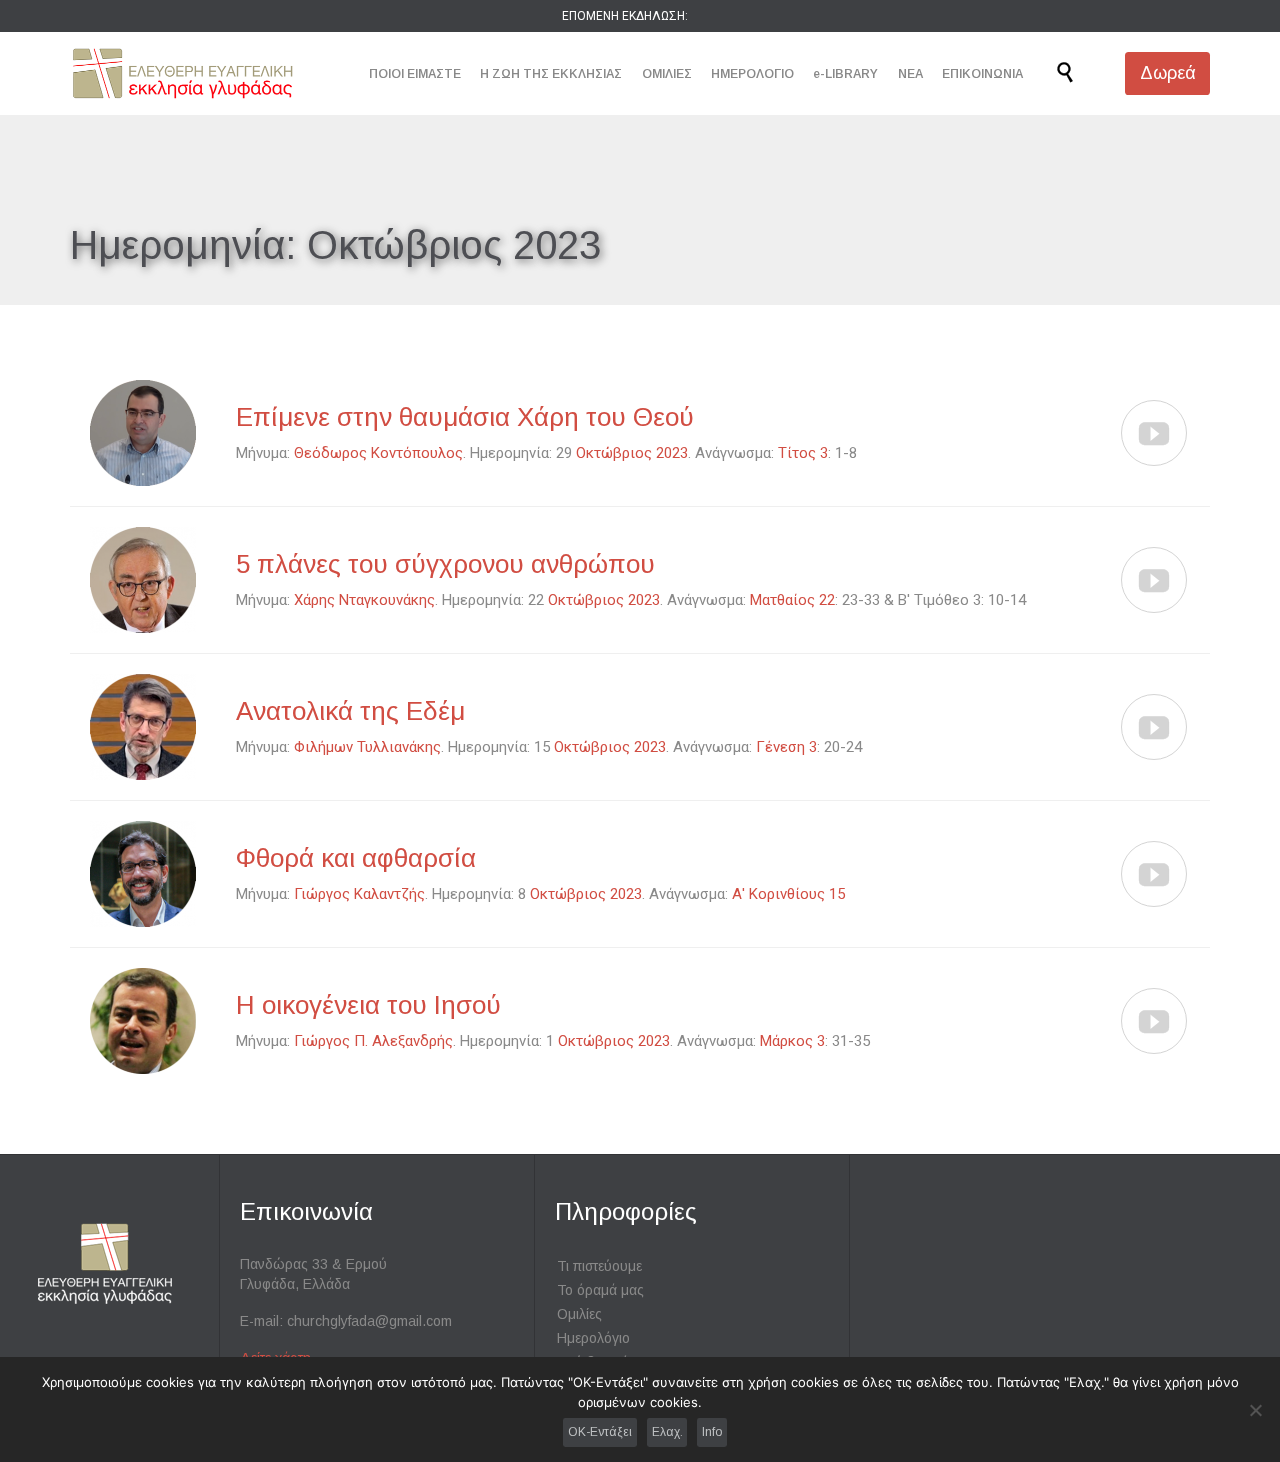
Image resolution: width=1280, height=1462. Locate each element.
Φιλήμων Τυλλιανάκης (367, 747)
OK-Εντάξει (600, 1432)
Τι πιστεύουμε (599, 1266)
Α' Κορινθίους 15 (788, 894)
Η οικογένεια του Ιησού (368, 1005)
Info (712, 1432)
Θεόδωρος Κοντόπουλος (378, 453)
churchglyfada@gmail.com (369, 1321)
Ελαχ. (667, 1432)
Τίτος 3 (803, 453)
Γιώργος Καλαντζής (359, 894)
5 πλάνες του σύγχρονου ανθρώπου (445, 564)
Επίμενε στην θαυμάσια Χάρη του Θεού (465, 417)
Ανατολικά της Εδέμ (350, 711)
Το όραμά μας (600, 1290)
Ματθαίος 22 (792, 600)
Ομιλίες (579, 1314)
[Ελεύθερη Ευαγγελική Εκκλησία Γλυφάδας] (182, 73)
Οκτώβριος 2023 (632, 453)
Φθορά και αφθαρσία (356, 858)
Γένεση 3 (786, 747)
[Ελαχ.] (1255, 1410)
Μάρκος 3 (792, 1041)
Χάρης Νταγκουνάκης (364, 600)
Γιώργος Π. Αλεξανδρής (373, 1041)
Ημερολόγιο (593, 1338)
